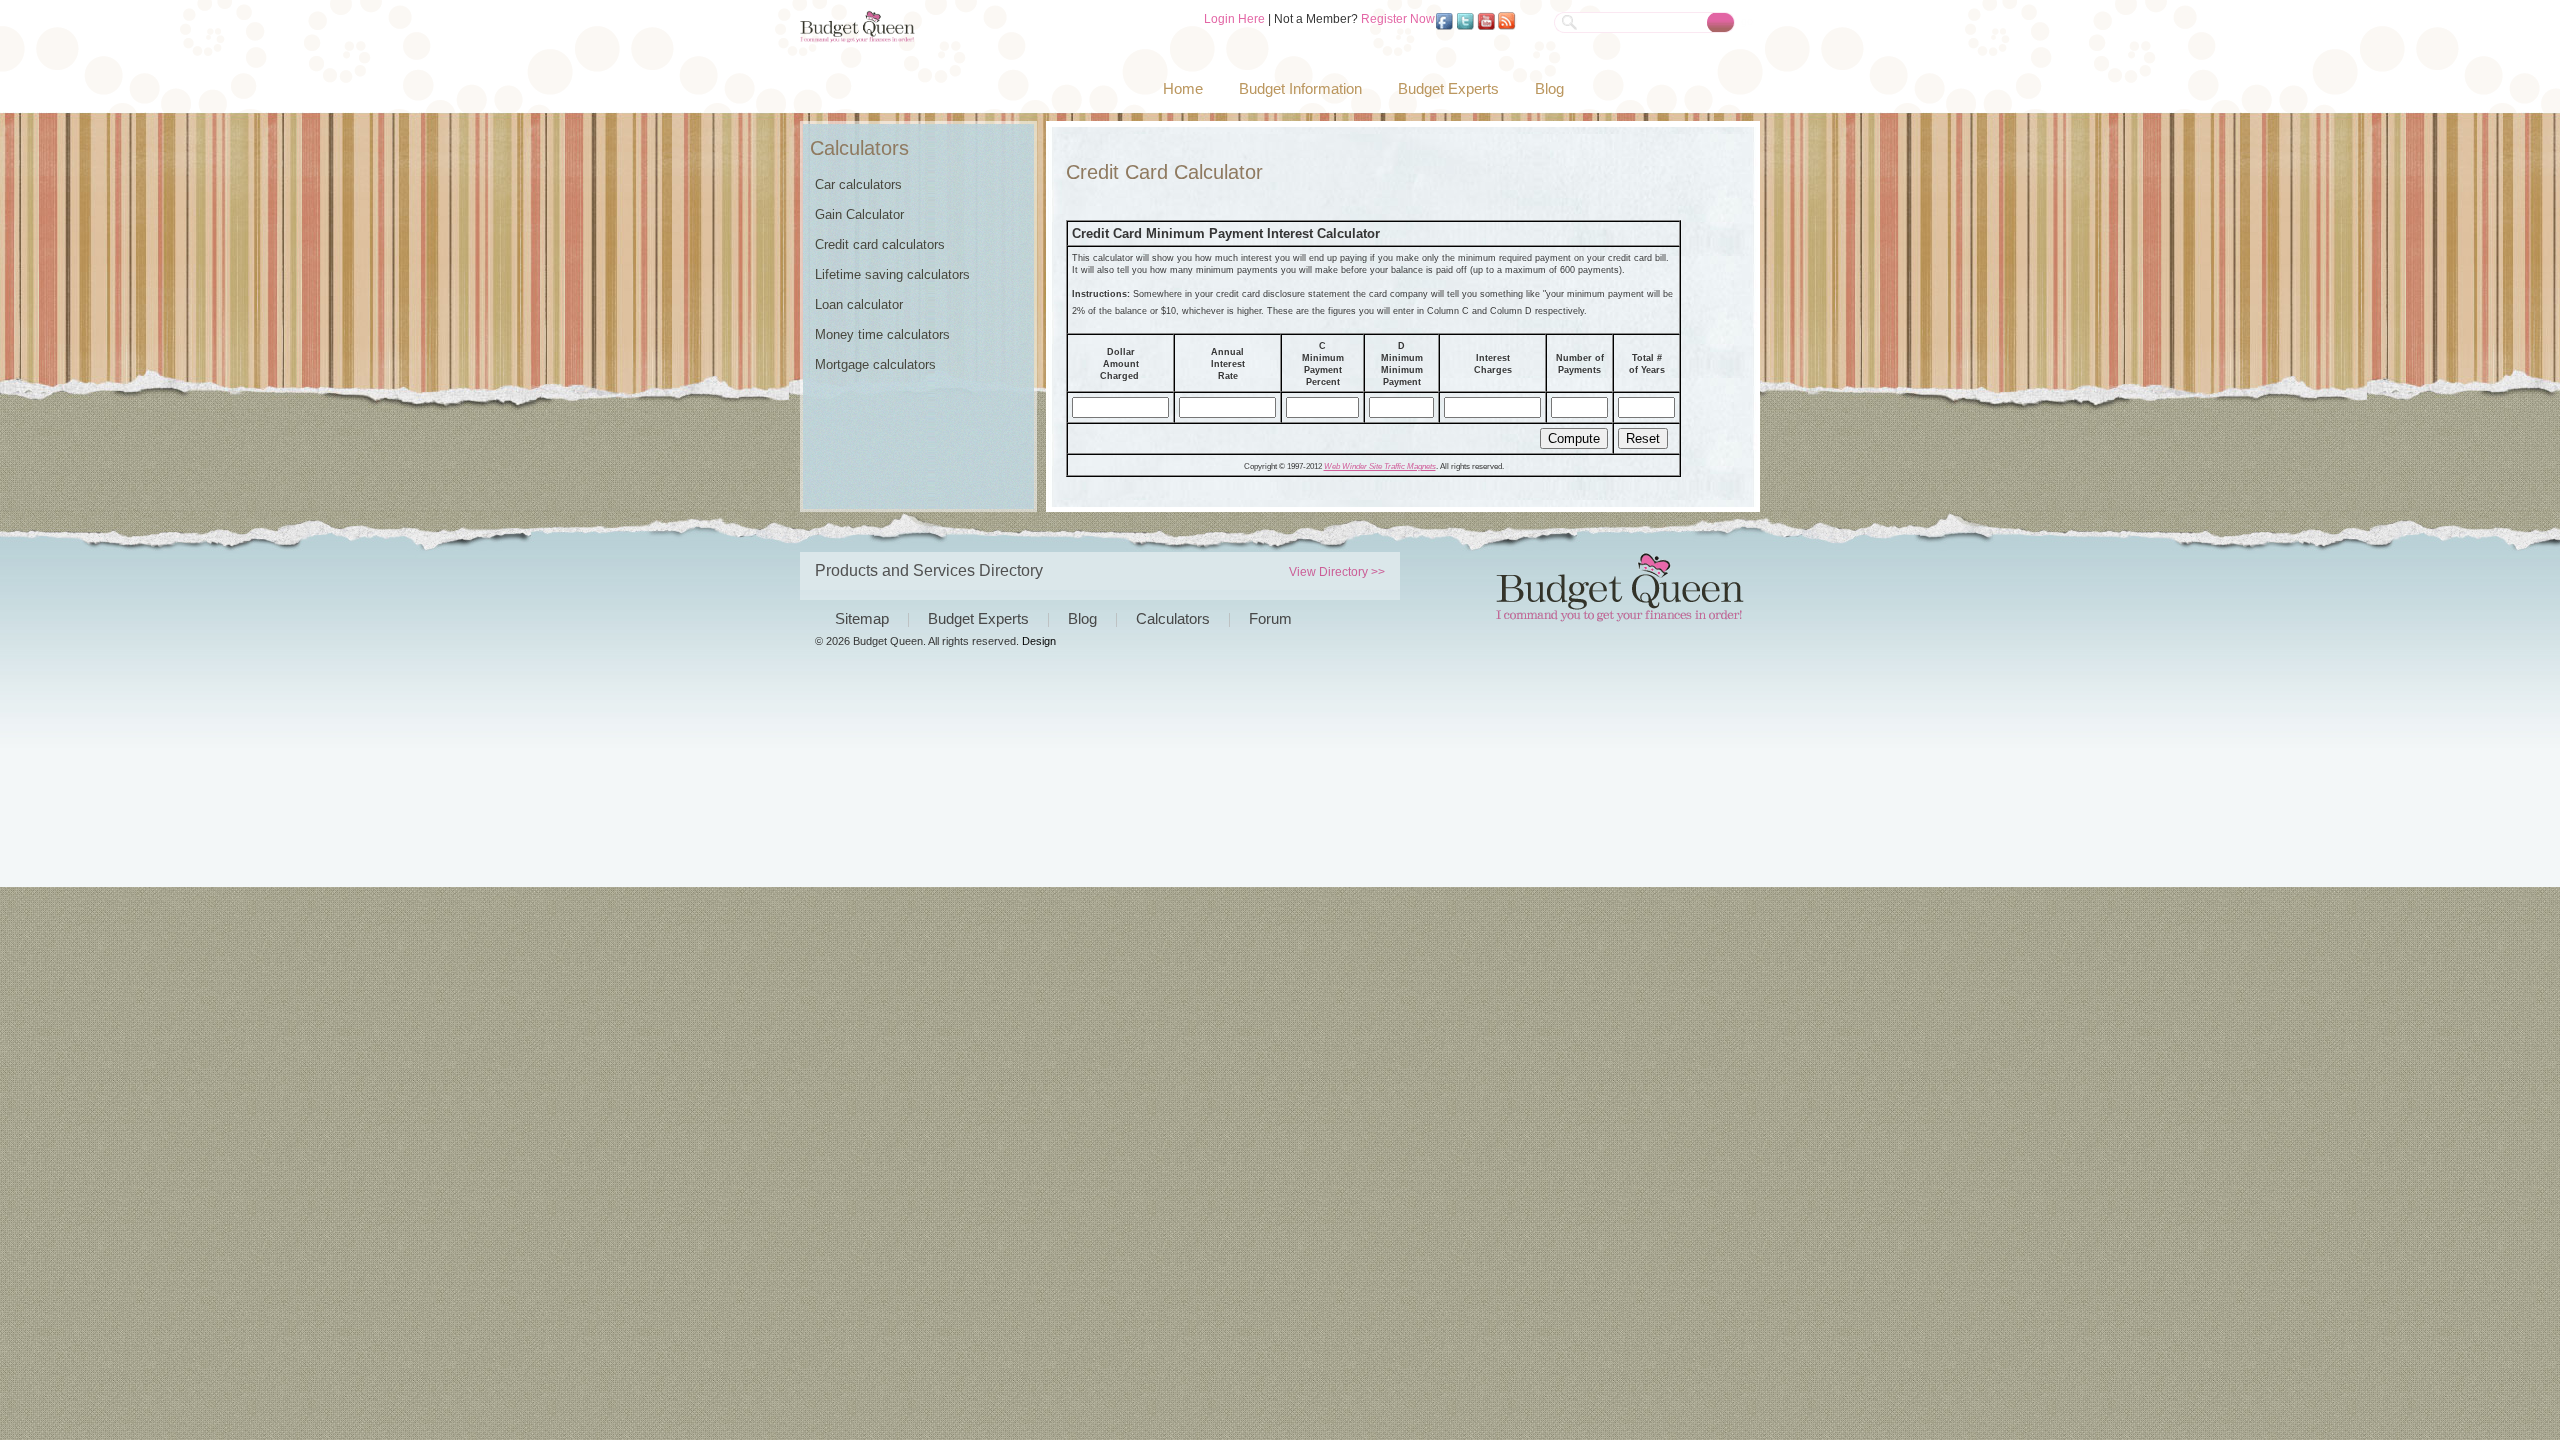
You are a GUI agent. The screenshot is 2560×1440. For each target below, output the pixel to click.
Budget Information (1300, 88)
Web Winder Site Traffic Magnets (1380, 466)
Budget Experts (1448, 88)
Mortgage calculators (875, 364)
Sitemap (862, 618)
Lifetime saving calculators (892, 274)
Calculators (1173, 618)
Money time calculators (882, 334)
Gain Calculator (859, 214)
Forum (1270, 618)
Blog (1549, 88)
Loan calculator (859, 304)
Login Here (1234, 19)
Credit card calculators (880, 244)
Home (1183, 88)
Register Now (1398, 19)
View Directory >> (1337, 572)
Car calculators (858, 184)
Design (1039, 641)
